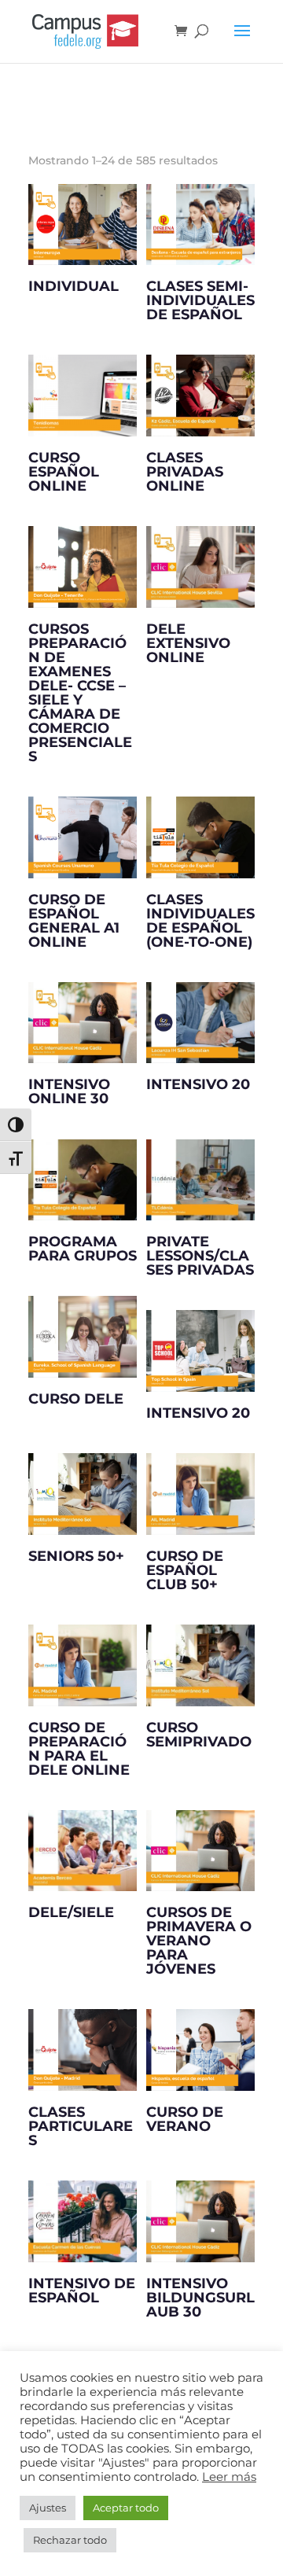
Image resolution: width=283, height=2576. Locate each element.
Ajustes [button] (48, 2508)
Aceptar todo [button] (126, 2508)
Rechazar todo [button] (70, 2540)
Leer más (229, 2477)
